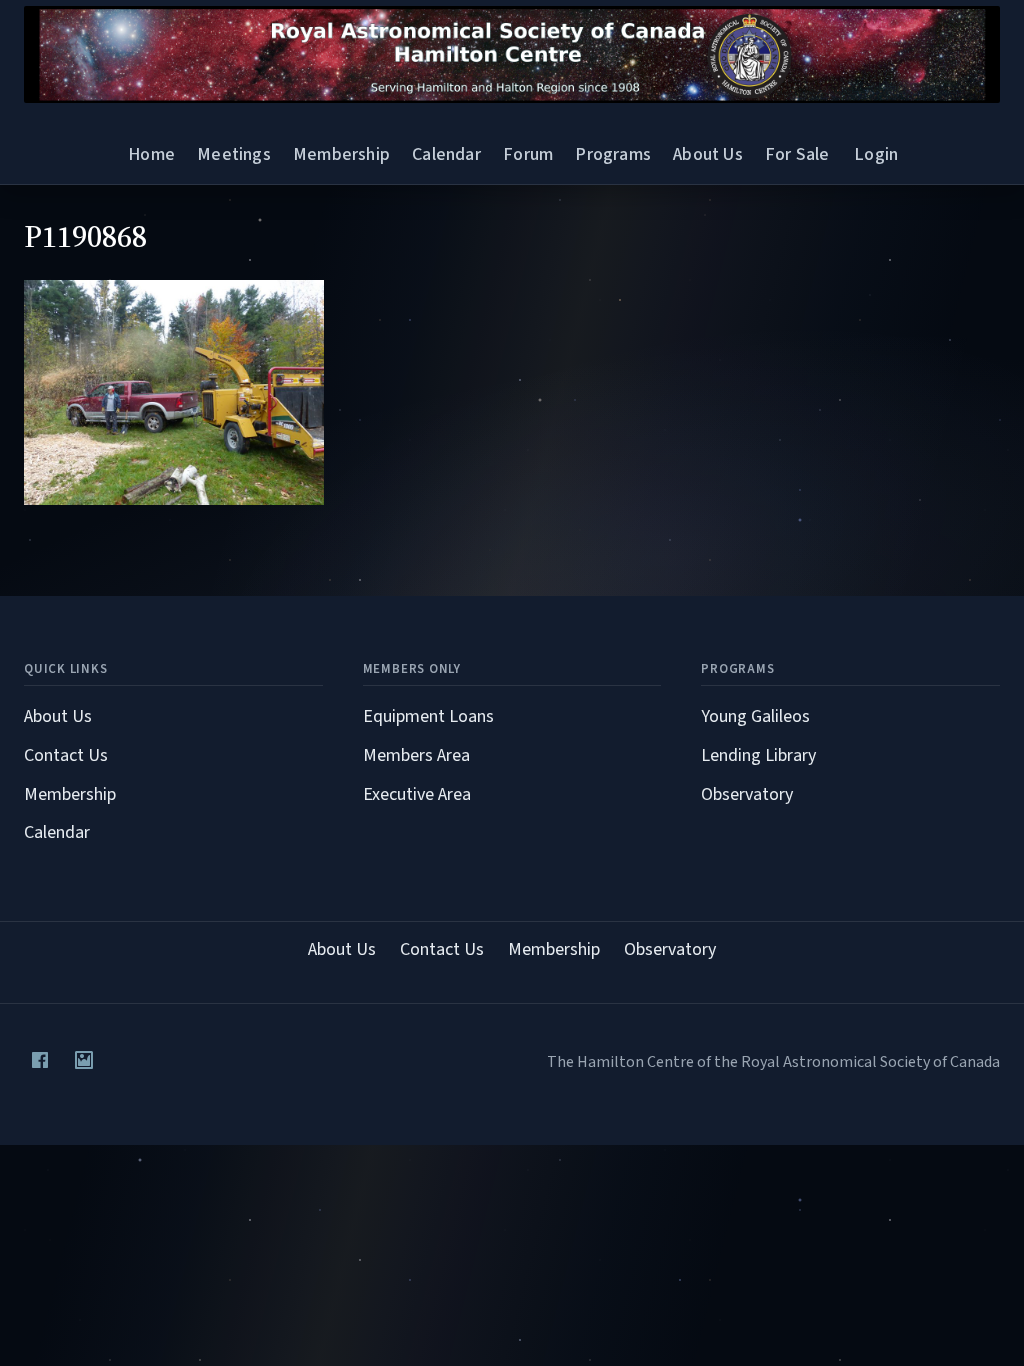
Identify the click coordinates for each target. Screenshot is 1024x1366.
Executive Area (417, 794)
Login (876, 154)
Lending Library (758, 755)
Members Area (416, 755)
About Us (707, 154)
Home (151, 154)
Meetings (233, 154)
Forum (528, 154)
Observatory (747, 794)
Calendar (446, 154)
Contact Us (66, 755)
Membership (341, 154)
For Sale (797, 154)
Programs (612, 154)
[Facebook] (40, 1060)
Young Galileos (755, 716)
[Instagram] (84, 1060)
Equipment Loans (428, 716)
